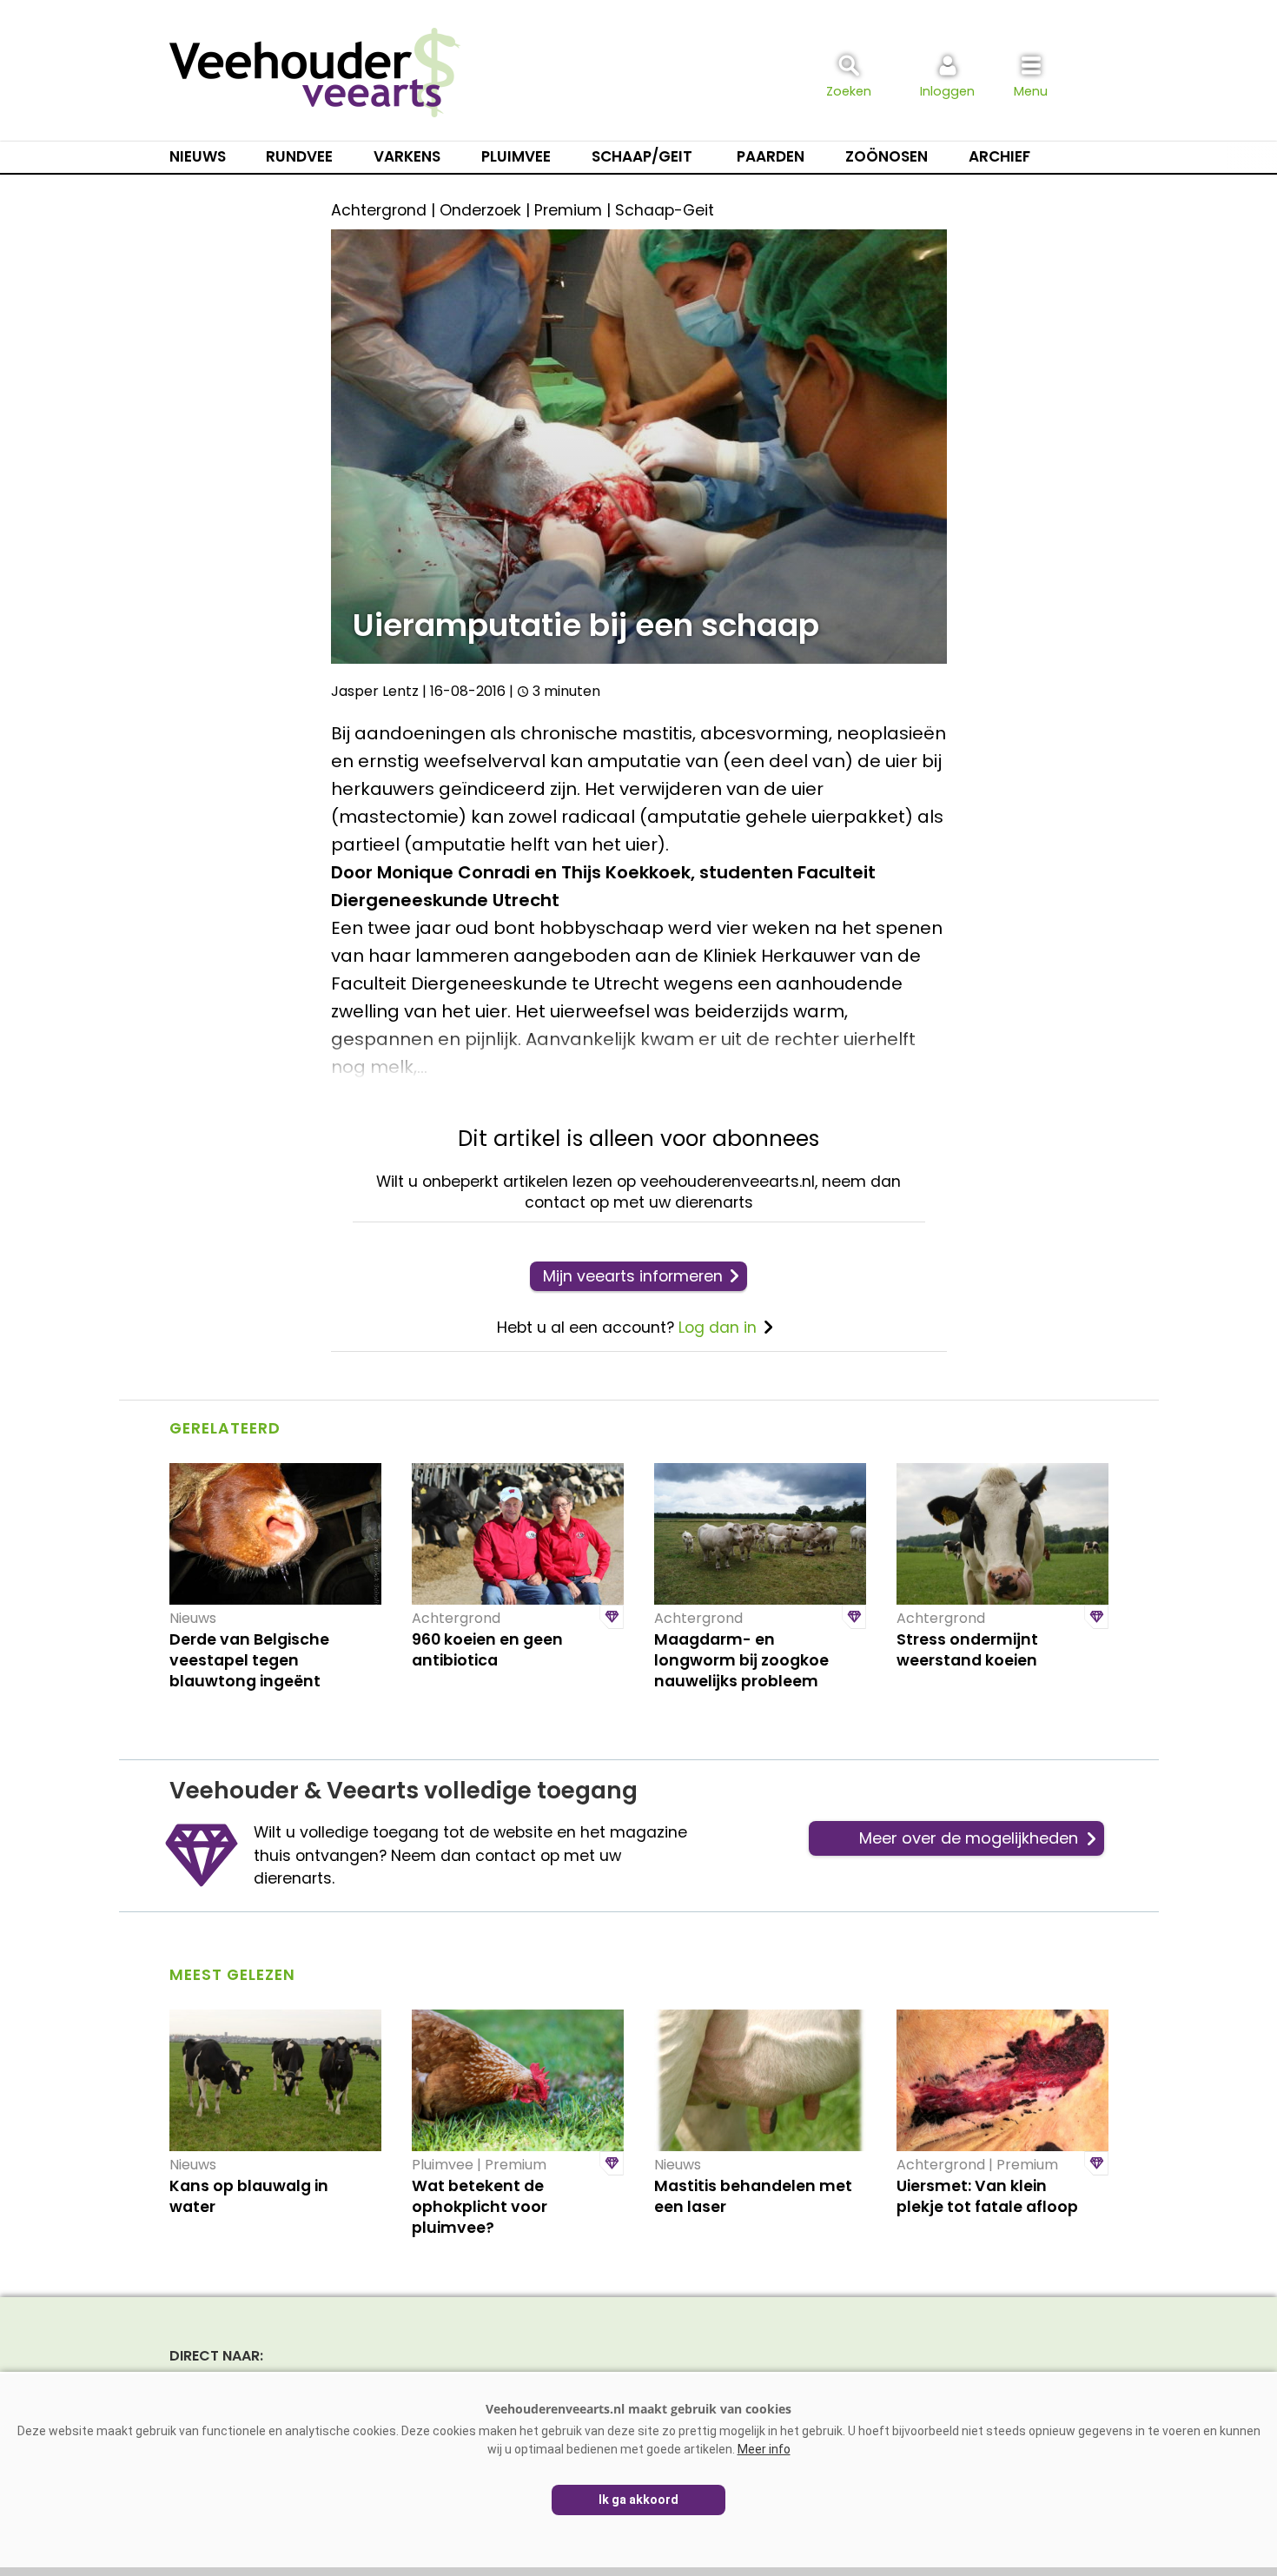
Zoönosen (887, 156)
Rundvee (299, 156)
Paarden (771, 156)
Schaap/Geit (642, 156)
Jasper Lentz (375, 691)
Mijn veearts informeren (633, 1276)
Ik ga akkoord (638, 2500)
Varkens (407, 156)
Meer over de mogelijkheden (969, 1838)
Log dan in (718, 1328)
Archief (999, 156)
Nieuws (198, 156)
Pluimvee (516, 156)
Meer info (764, 2449)
